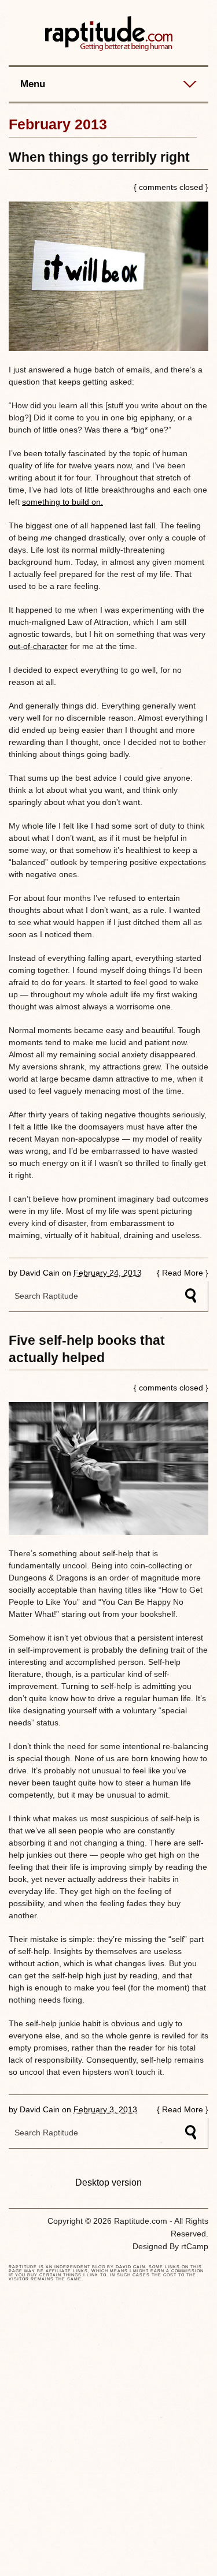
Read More (183, 1273)
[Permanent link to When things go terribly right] (108, 276)
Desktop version (108, 2182)
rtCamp (195, 2246)
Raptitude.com (109, 34)
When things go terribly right (99, 157)
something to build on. (62, 502)
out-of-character (38, 646)
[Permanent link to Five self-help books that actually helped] (108, 1468)
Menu (33, 84)
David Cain (40, 1273)
